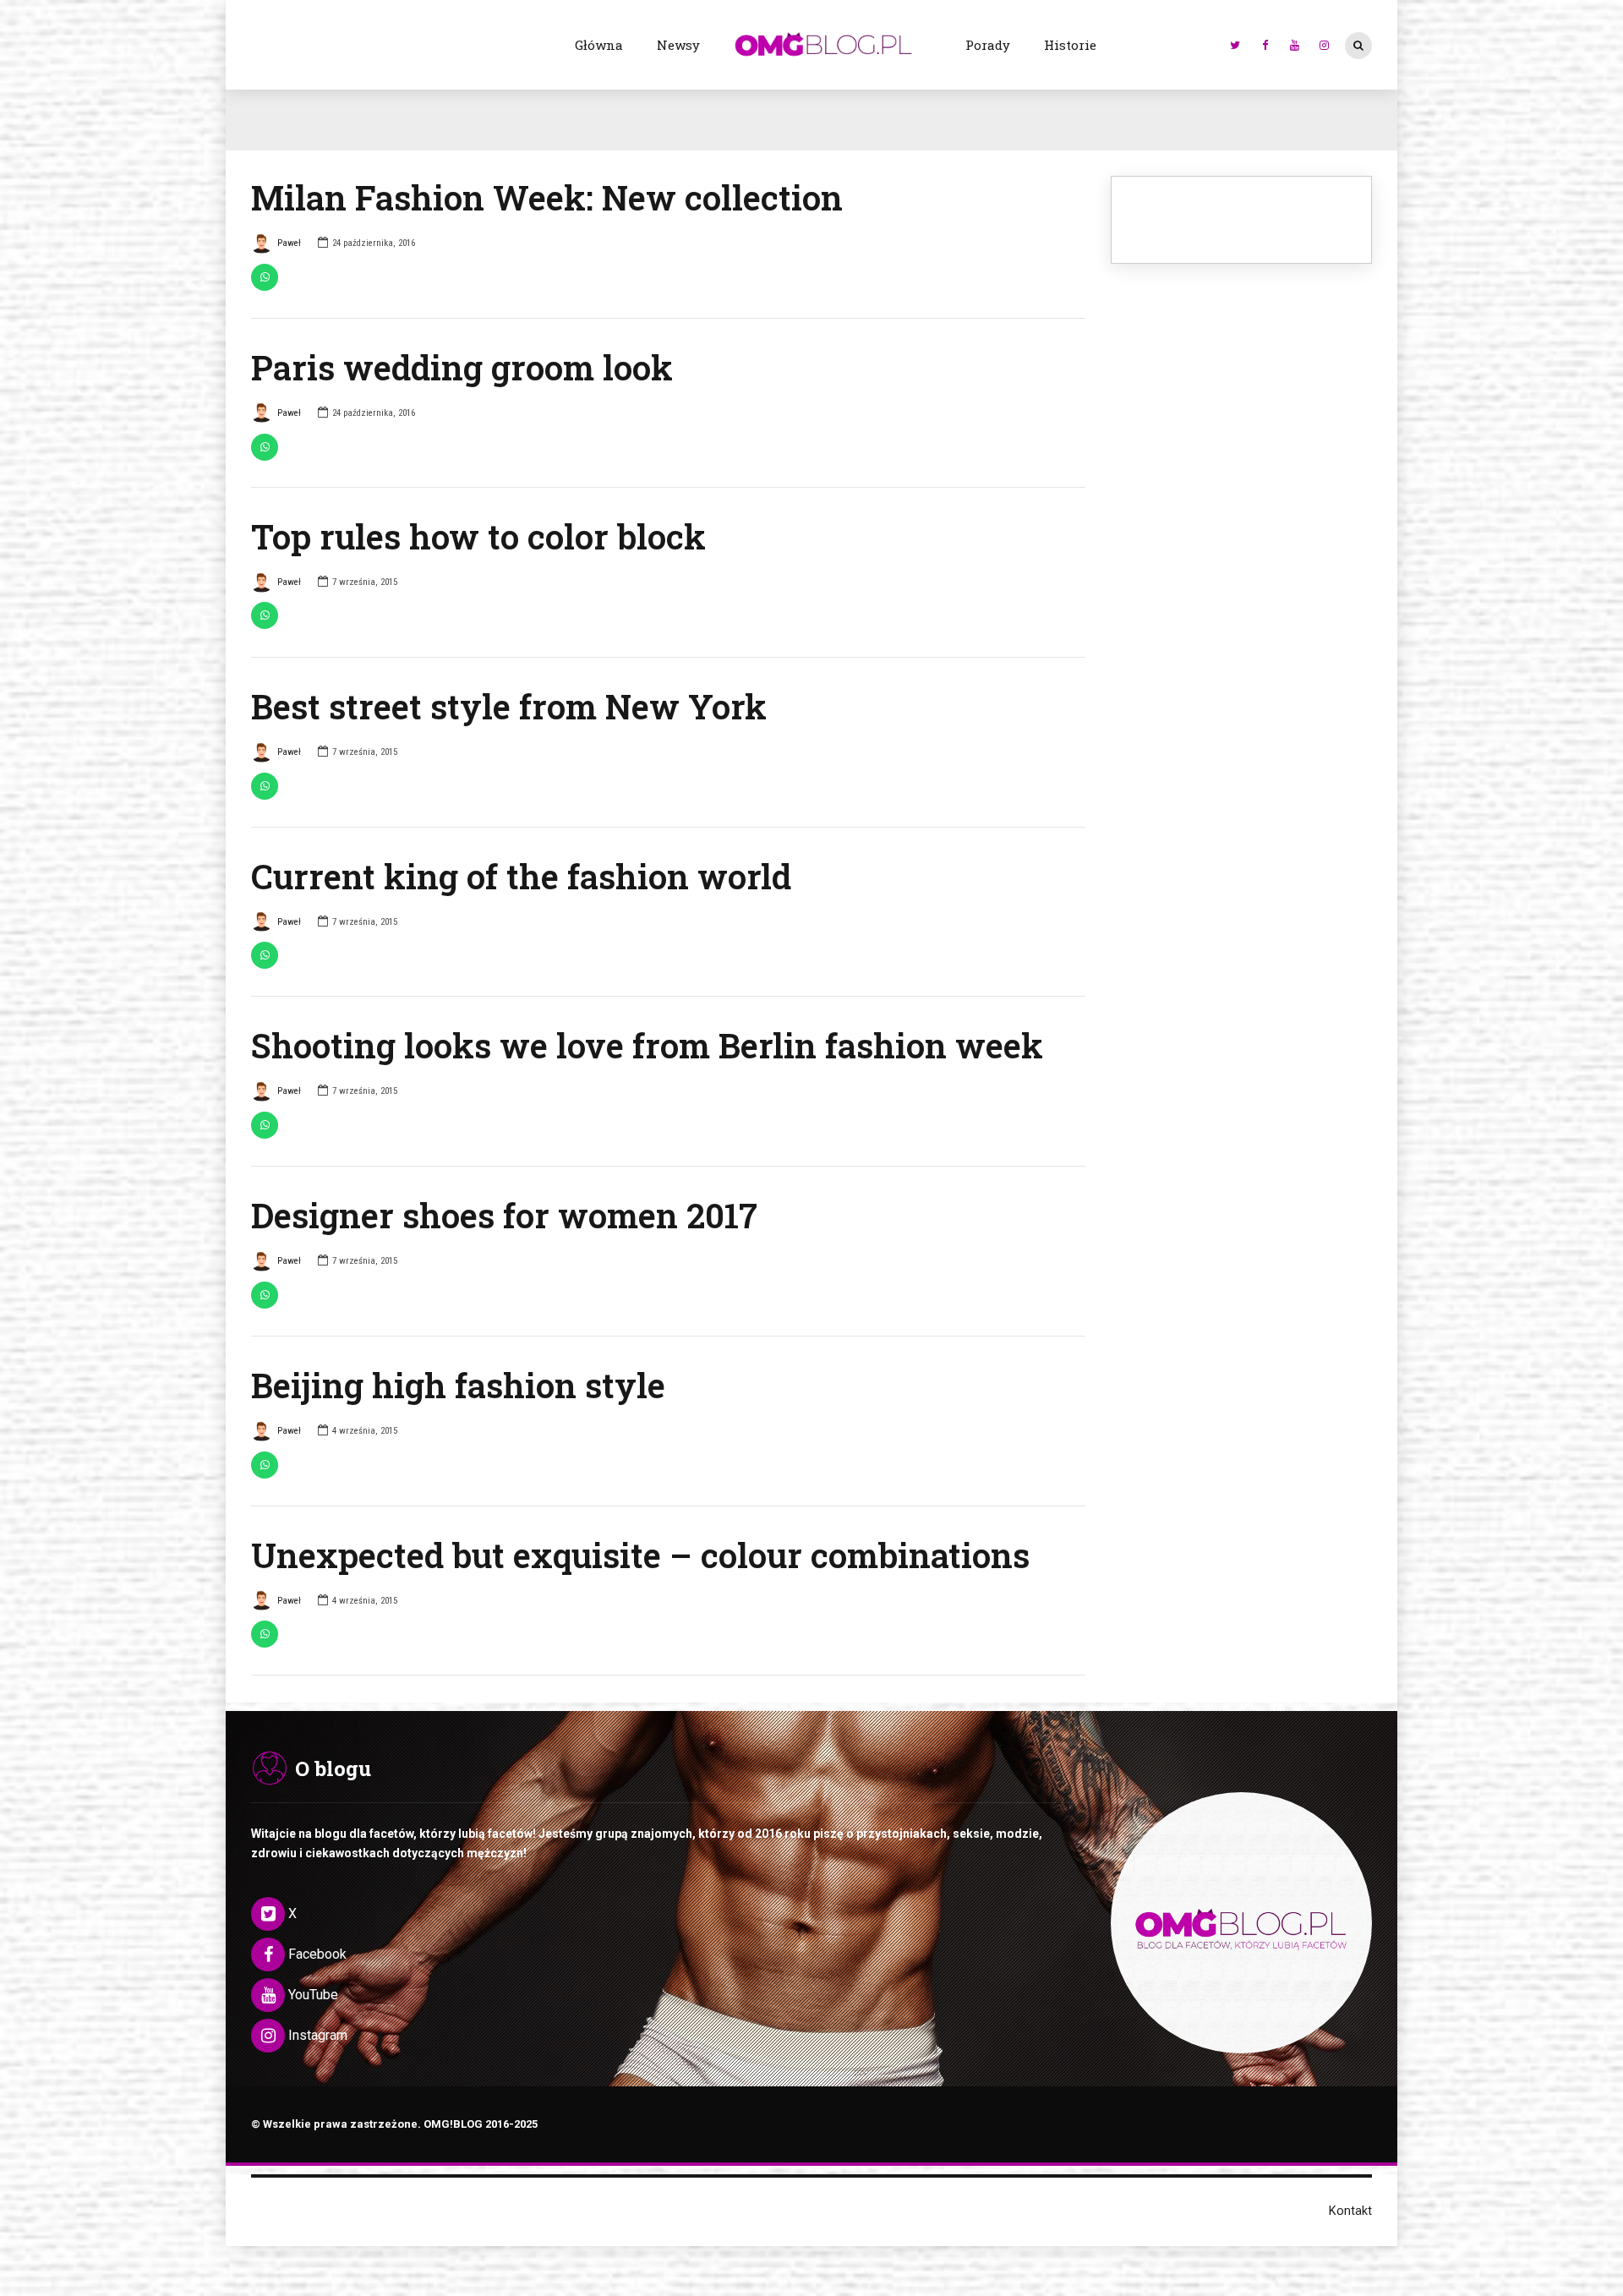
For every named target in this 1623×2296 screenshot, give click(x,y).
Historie (1070, 45)
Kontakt (1350, 2211)
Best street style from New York (509, 706)
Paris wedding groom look (462, 367)
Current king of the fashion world (521, 876)
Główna (599, 45)
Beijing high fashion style (458, 1385)
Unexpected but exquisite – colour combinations (640, 1555)
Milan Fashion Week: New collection (547, 197)
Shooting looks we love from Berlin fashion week (647, 1045)
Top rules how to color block (478, 536)
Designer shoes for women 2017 (504, 1215)
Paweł (289, 243)
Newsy (678, 45)
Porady (988, 45)
